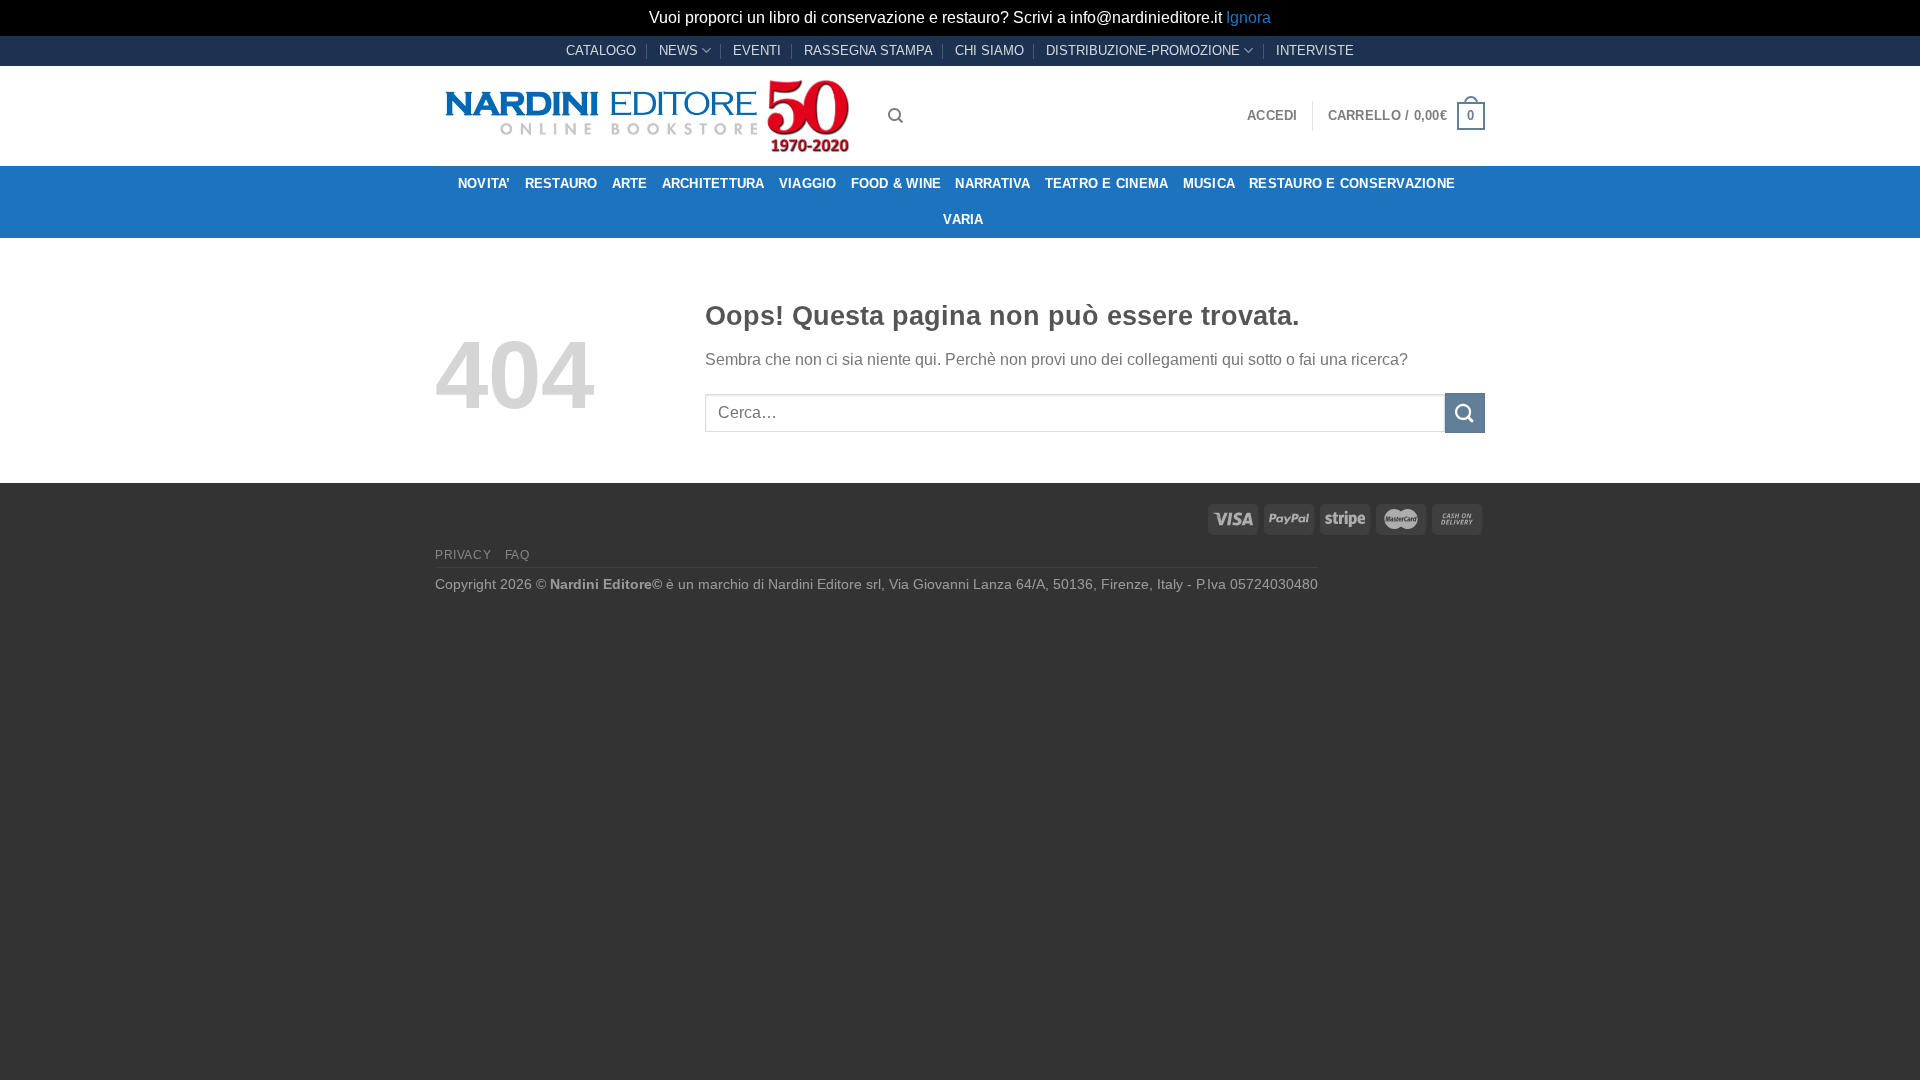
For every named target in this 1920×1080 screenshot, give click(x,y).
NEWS (678, 50)
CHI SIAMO (989, 50)
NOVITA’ (484, 183)
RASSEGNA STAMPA (868, 50)
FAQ (517, 555)
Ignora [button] (1248, 17)
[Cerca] (895, 116)
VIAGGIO (808, 183)
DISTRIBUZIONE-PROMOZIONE (1143, 50)
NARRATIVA (992, 183)
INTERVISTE (1315, 50)
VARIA (963, 219)
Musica (1209, 183)
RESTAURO (561, 183)
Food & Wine (896, 183)
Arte (630, 183)
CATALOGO (601, 50)
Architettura (713, 183)
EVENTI (757, 50)
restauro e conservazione (1352, 183)
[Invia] (1465, 412)
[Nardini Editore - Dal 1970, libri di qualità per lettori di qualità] (646, 116)
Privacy (463, 555)
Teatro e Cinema (1107, 183)
